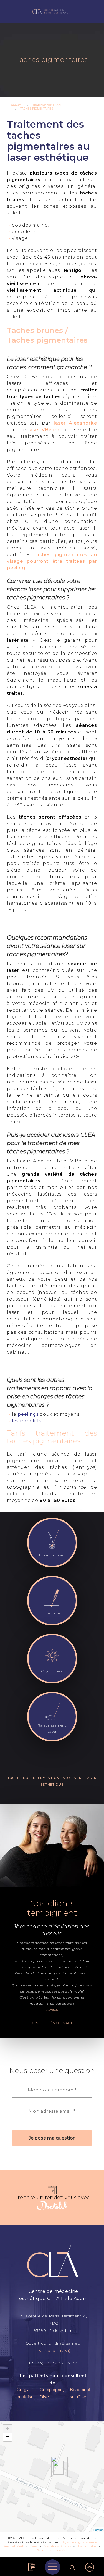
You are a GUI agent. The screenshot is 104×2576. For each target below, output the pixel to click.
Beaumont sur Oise (80, 2393)
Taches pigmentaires (37, 109)
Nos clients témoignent (52, 1908)
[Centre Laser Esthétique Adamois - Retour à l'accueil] (52, 11)
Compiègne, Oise (52, 2393)
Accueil (17, 105)
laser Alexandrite (75, 423)
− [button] (8, 2437)
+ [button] (8, 2429)
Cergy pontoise (25, 2393)
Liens (34, 2546)
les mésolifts (27, 1421)
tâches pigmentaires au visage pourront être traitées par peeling (52, 561)
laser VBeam (44, 430)
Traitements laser (47, 105)
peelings (28, 1414)
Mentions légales (57, 2546)
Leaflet (98, 2530)
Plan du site (87, 2546)
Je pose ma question (52, 2138)
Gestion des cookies (52, 2550)
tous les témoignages (52, 2023)
